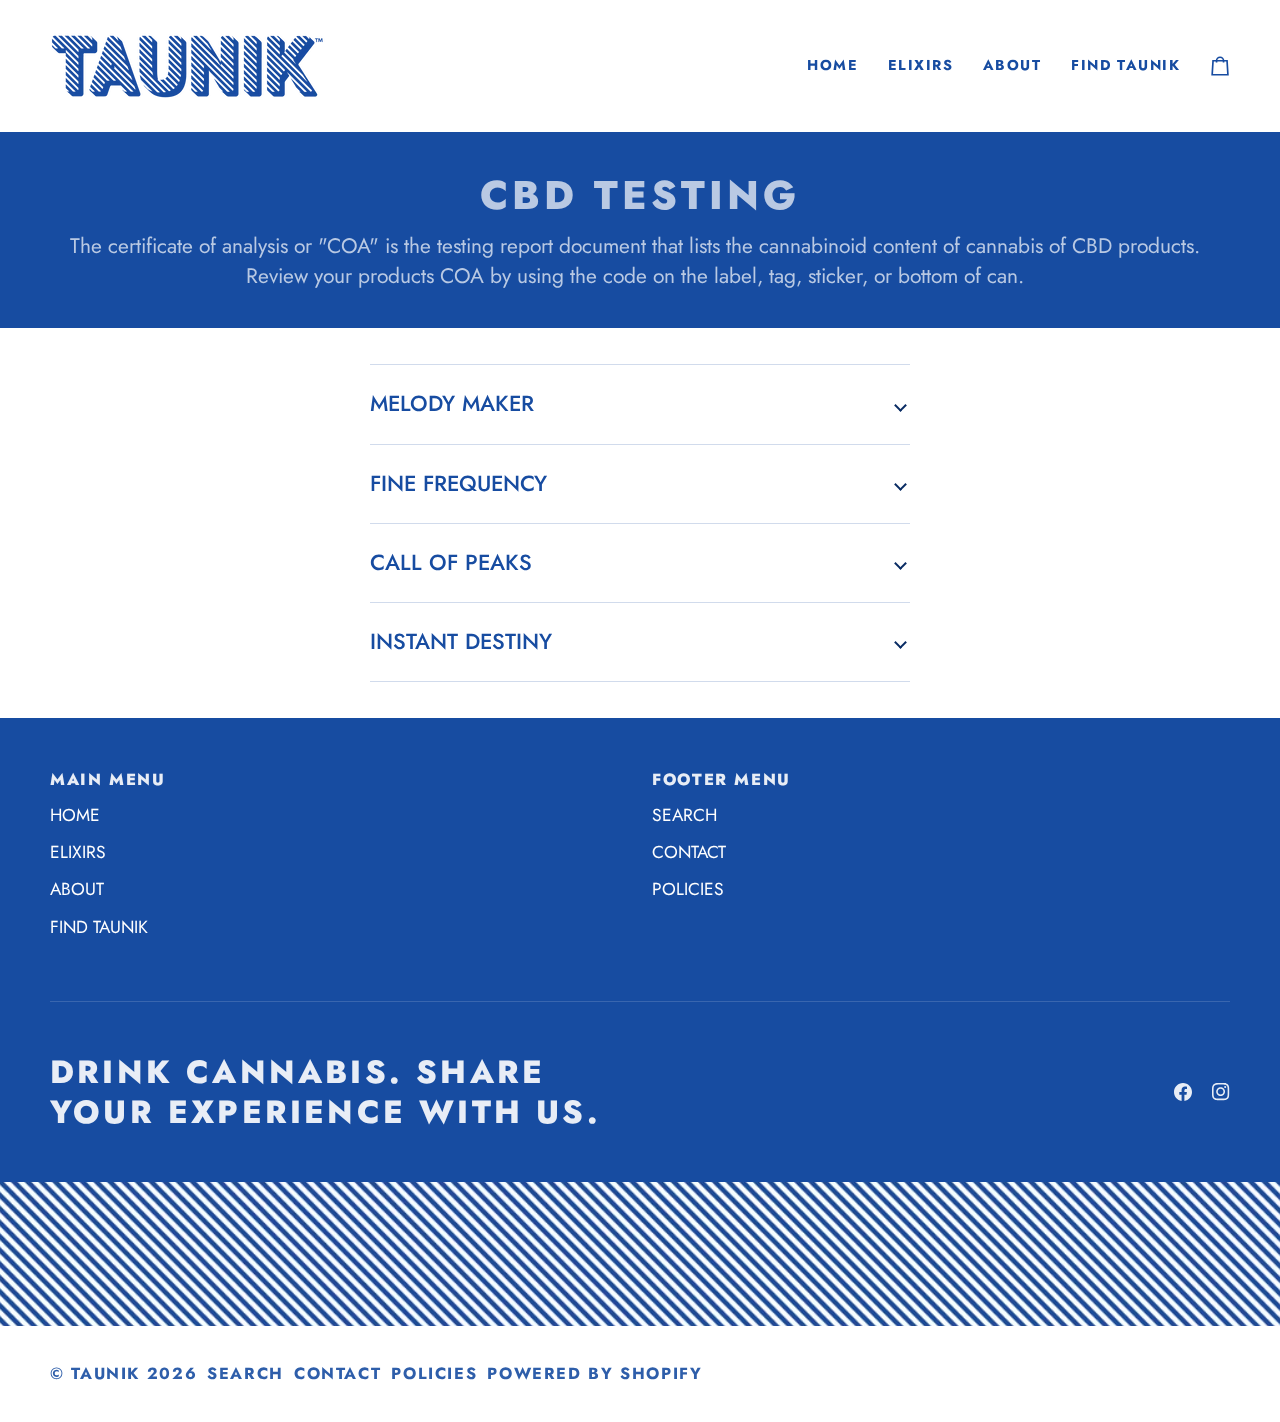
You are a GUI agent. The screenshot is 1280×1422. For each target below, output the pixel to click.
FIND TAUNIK (99, 927)
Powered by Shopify (594, 1373)
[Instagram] (1221, 1092)
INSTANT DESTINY (461, 641)
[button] (920, 65)
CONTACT (689, 852)
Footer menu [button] (721, 779)
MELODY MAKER (452, 403)
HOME (75, 815)
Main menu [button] (108, 779)
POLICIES (688, 889)
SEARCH (684, 815)
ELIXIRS (78, 852)
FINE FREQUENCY (458, 483)
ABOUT (77, 889)
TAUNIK (105, 1373)
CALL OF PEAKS (451, 562)
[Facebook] (1183, 1092)
